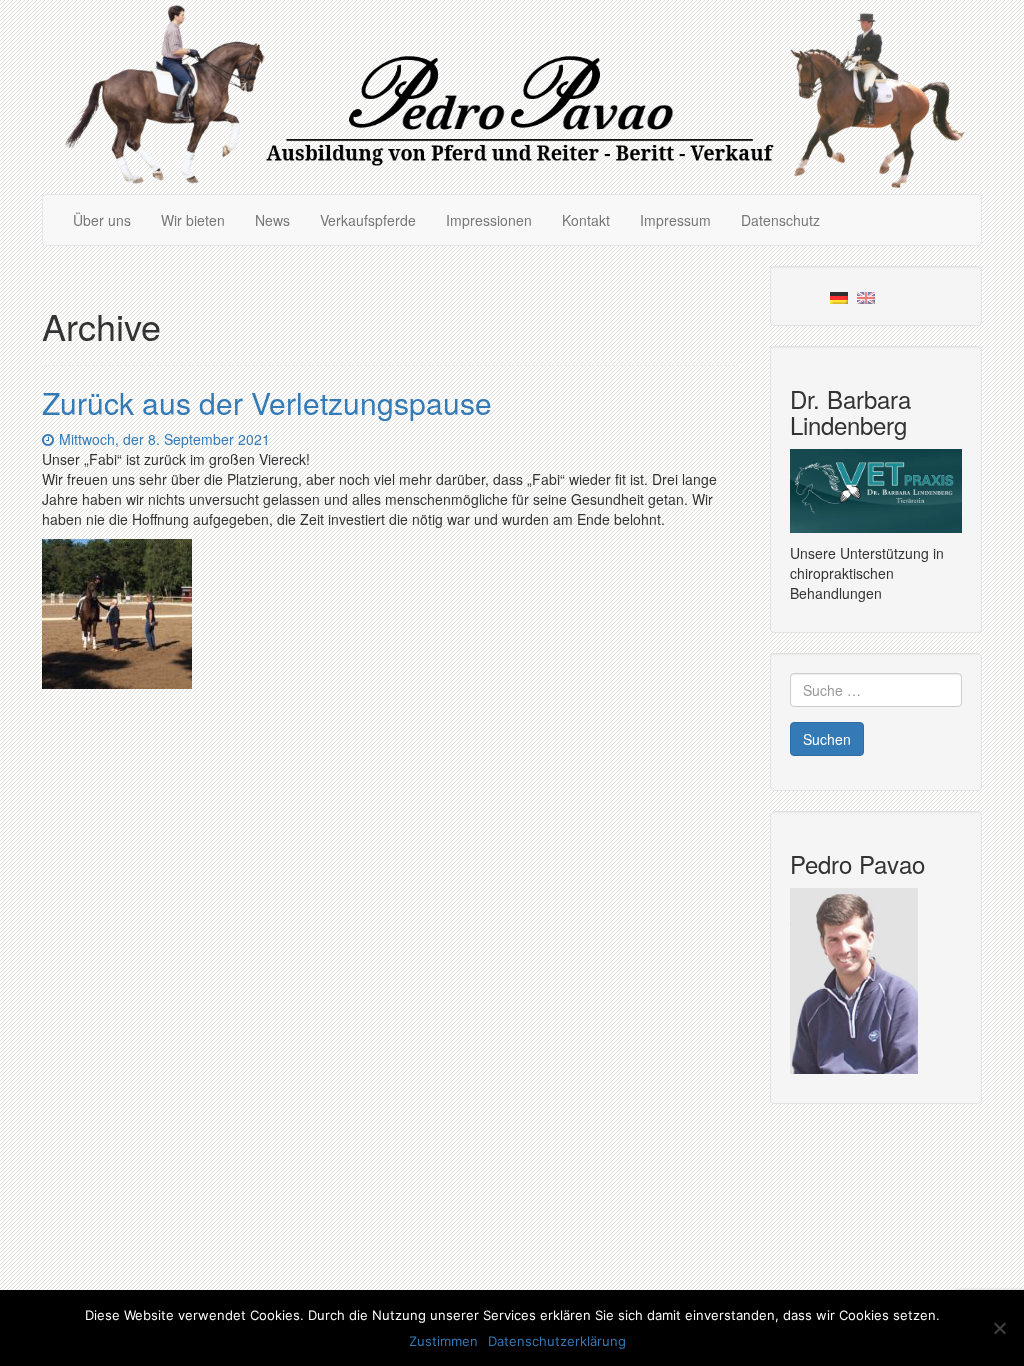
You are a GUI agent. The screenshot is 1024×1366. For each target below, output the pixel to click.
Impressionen (489, 220)
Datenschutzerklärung (557, 1341)
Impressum (675, 220)
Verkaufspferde (368, 220)
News (272, 220)
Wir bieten (193, 220)
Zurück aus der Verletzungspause (267, 402)
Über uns (102, 220)
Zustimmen (443, 1341)
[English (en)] (866, 296)
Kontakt (586, 220)
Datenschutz (780, 220)
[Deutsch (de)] (839, 296)
